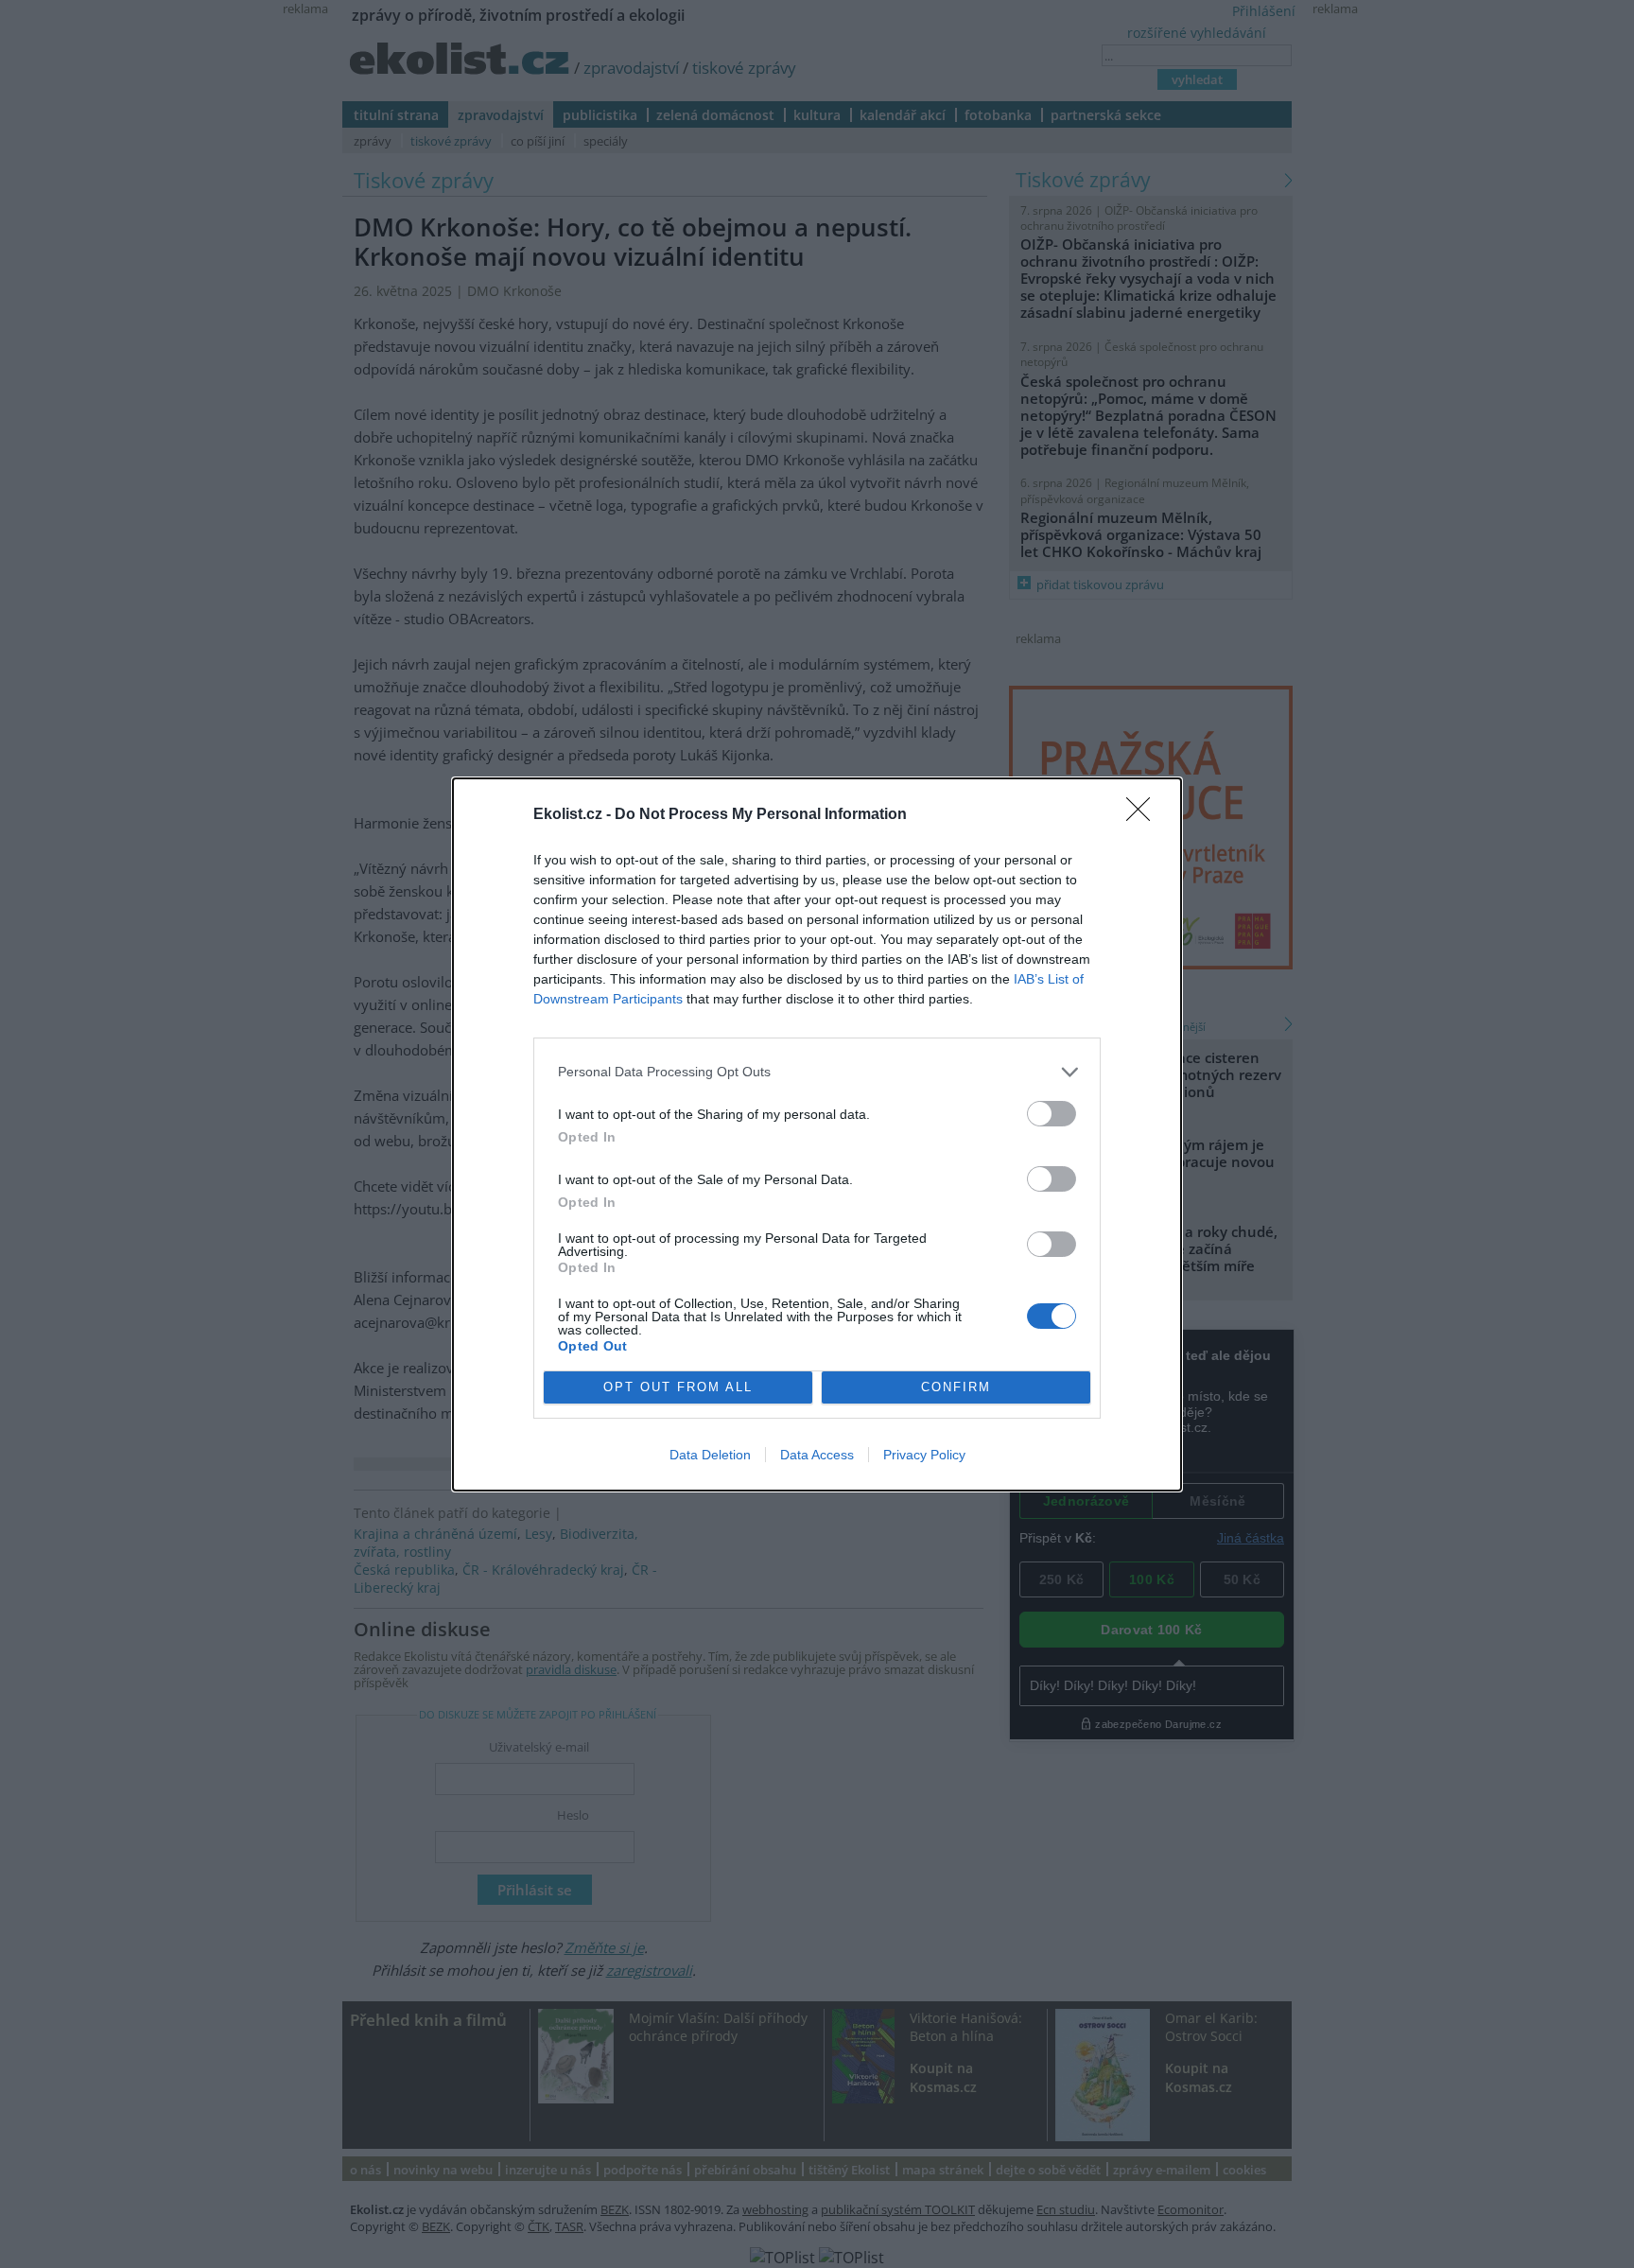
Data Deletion (710, 1455)
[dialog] (817, 1134)
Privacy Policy (924, 1455)
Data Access (817, 1455)
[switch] (1052, 1114)
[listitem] (817, 1072)
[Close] (1144, 815)
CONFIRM (956, 1387)
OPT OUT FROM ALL (678, 1387)
